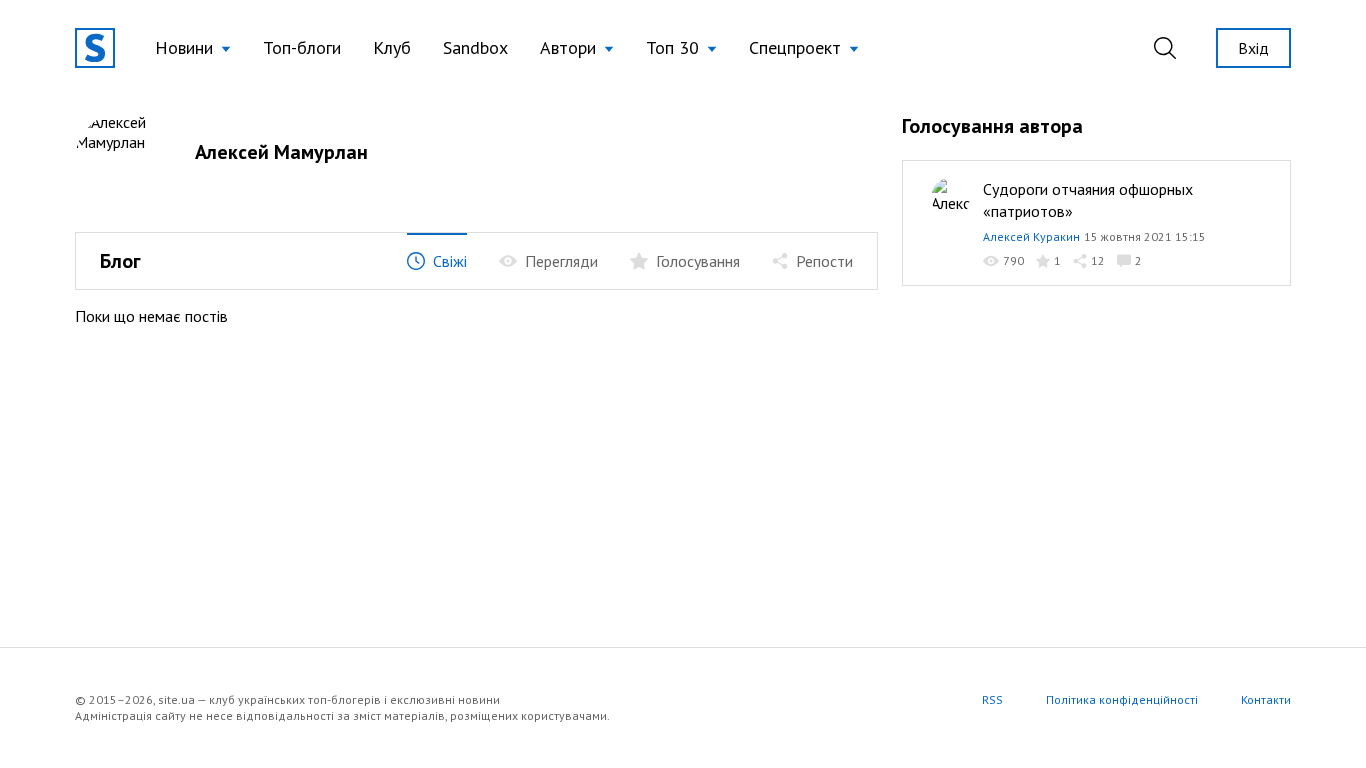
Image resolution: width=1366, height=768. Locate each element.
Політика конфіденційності (1122, 699)
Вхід (1253, 48)
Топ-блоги (302, 47)
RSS (992, 699)
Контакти (1266, 699)
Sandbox (475, 47)
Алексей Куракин (1031, 236)
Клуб (392, 47)
